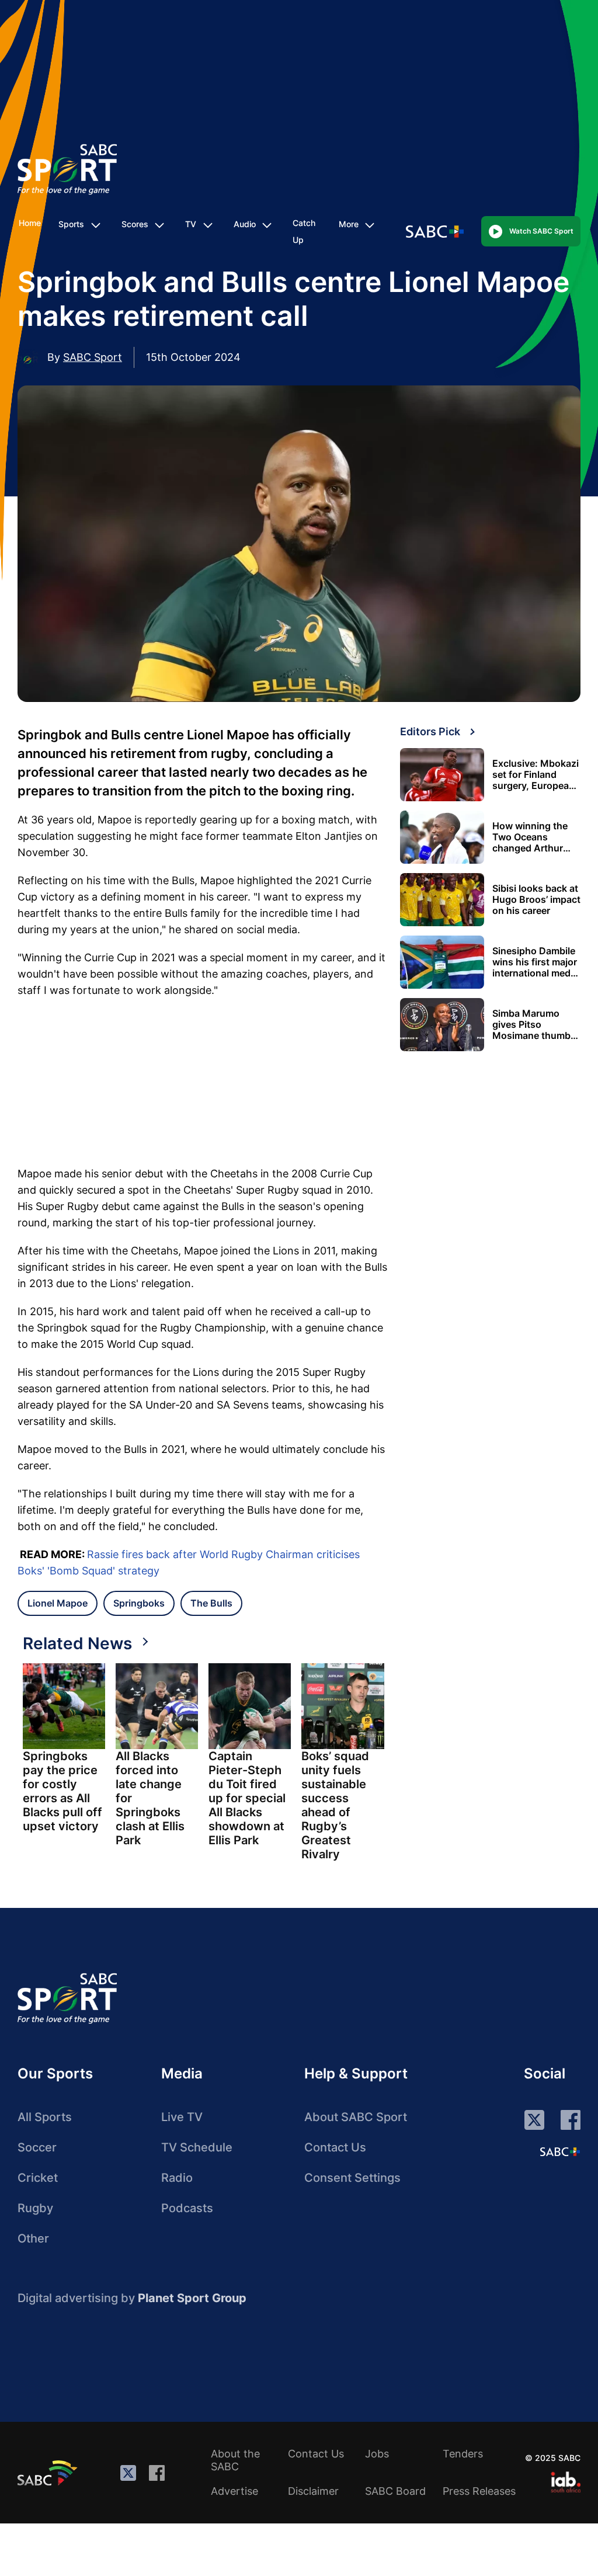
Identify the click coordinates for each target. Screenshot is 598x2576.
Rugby (35, 2208)
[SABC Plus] (560, 2151)
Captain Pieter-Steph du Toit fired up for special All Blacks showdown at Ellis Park (247, 1798)
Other (33, 2238)
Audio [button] (245, 224)
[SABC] (49, 2473)
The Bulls (211, 1603)
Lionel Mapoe (58, 1603)
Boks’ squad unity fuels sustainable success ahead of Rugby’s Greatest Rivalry (335, 1805)
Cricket (38, 2178)
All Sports (45, 2117)
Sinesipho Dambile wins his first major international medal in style (535, 962)
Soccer (37, 2147)
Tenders (463, 2454)
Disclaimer (313, 2491)
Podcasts (187, 2208)
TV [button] (191, 224)
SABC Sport (93, 357)
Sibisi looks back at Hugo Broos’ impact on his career (536, 900)
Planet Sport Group (192, 2298)
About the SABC (235, 2460)
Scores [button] (135, 224)
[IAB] (566, 2482)
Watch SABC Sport (541, 231)
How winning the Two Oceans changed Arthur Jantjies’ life (530, 837)
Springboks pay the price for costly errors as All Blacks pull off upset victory (62, 1791)
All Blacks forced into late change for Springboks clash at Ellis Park (150, 1798)
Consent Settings (352, 2178)
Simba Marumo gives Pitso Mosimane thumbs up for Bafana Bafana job (534, 1025)
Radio (177, 2178)
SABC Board (395, 2491)
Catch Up (304, 231)
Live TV (182, 2117)
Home (30, 223)
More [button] (349, 224)
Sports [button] (71, 224)
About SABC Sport (356, 2117)
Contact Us (335, 2147)
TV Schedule (197, 2147)
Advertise (234, 2491)
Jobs (377, 2454)
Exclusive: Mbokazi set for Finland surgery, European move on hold (536, 775)
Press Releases (479, 2491)
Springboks (139, 1603)
